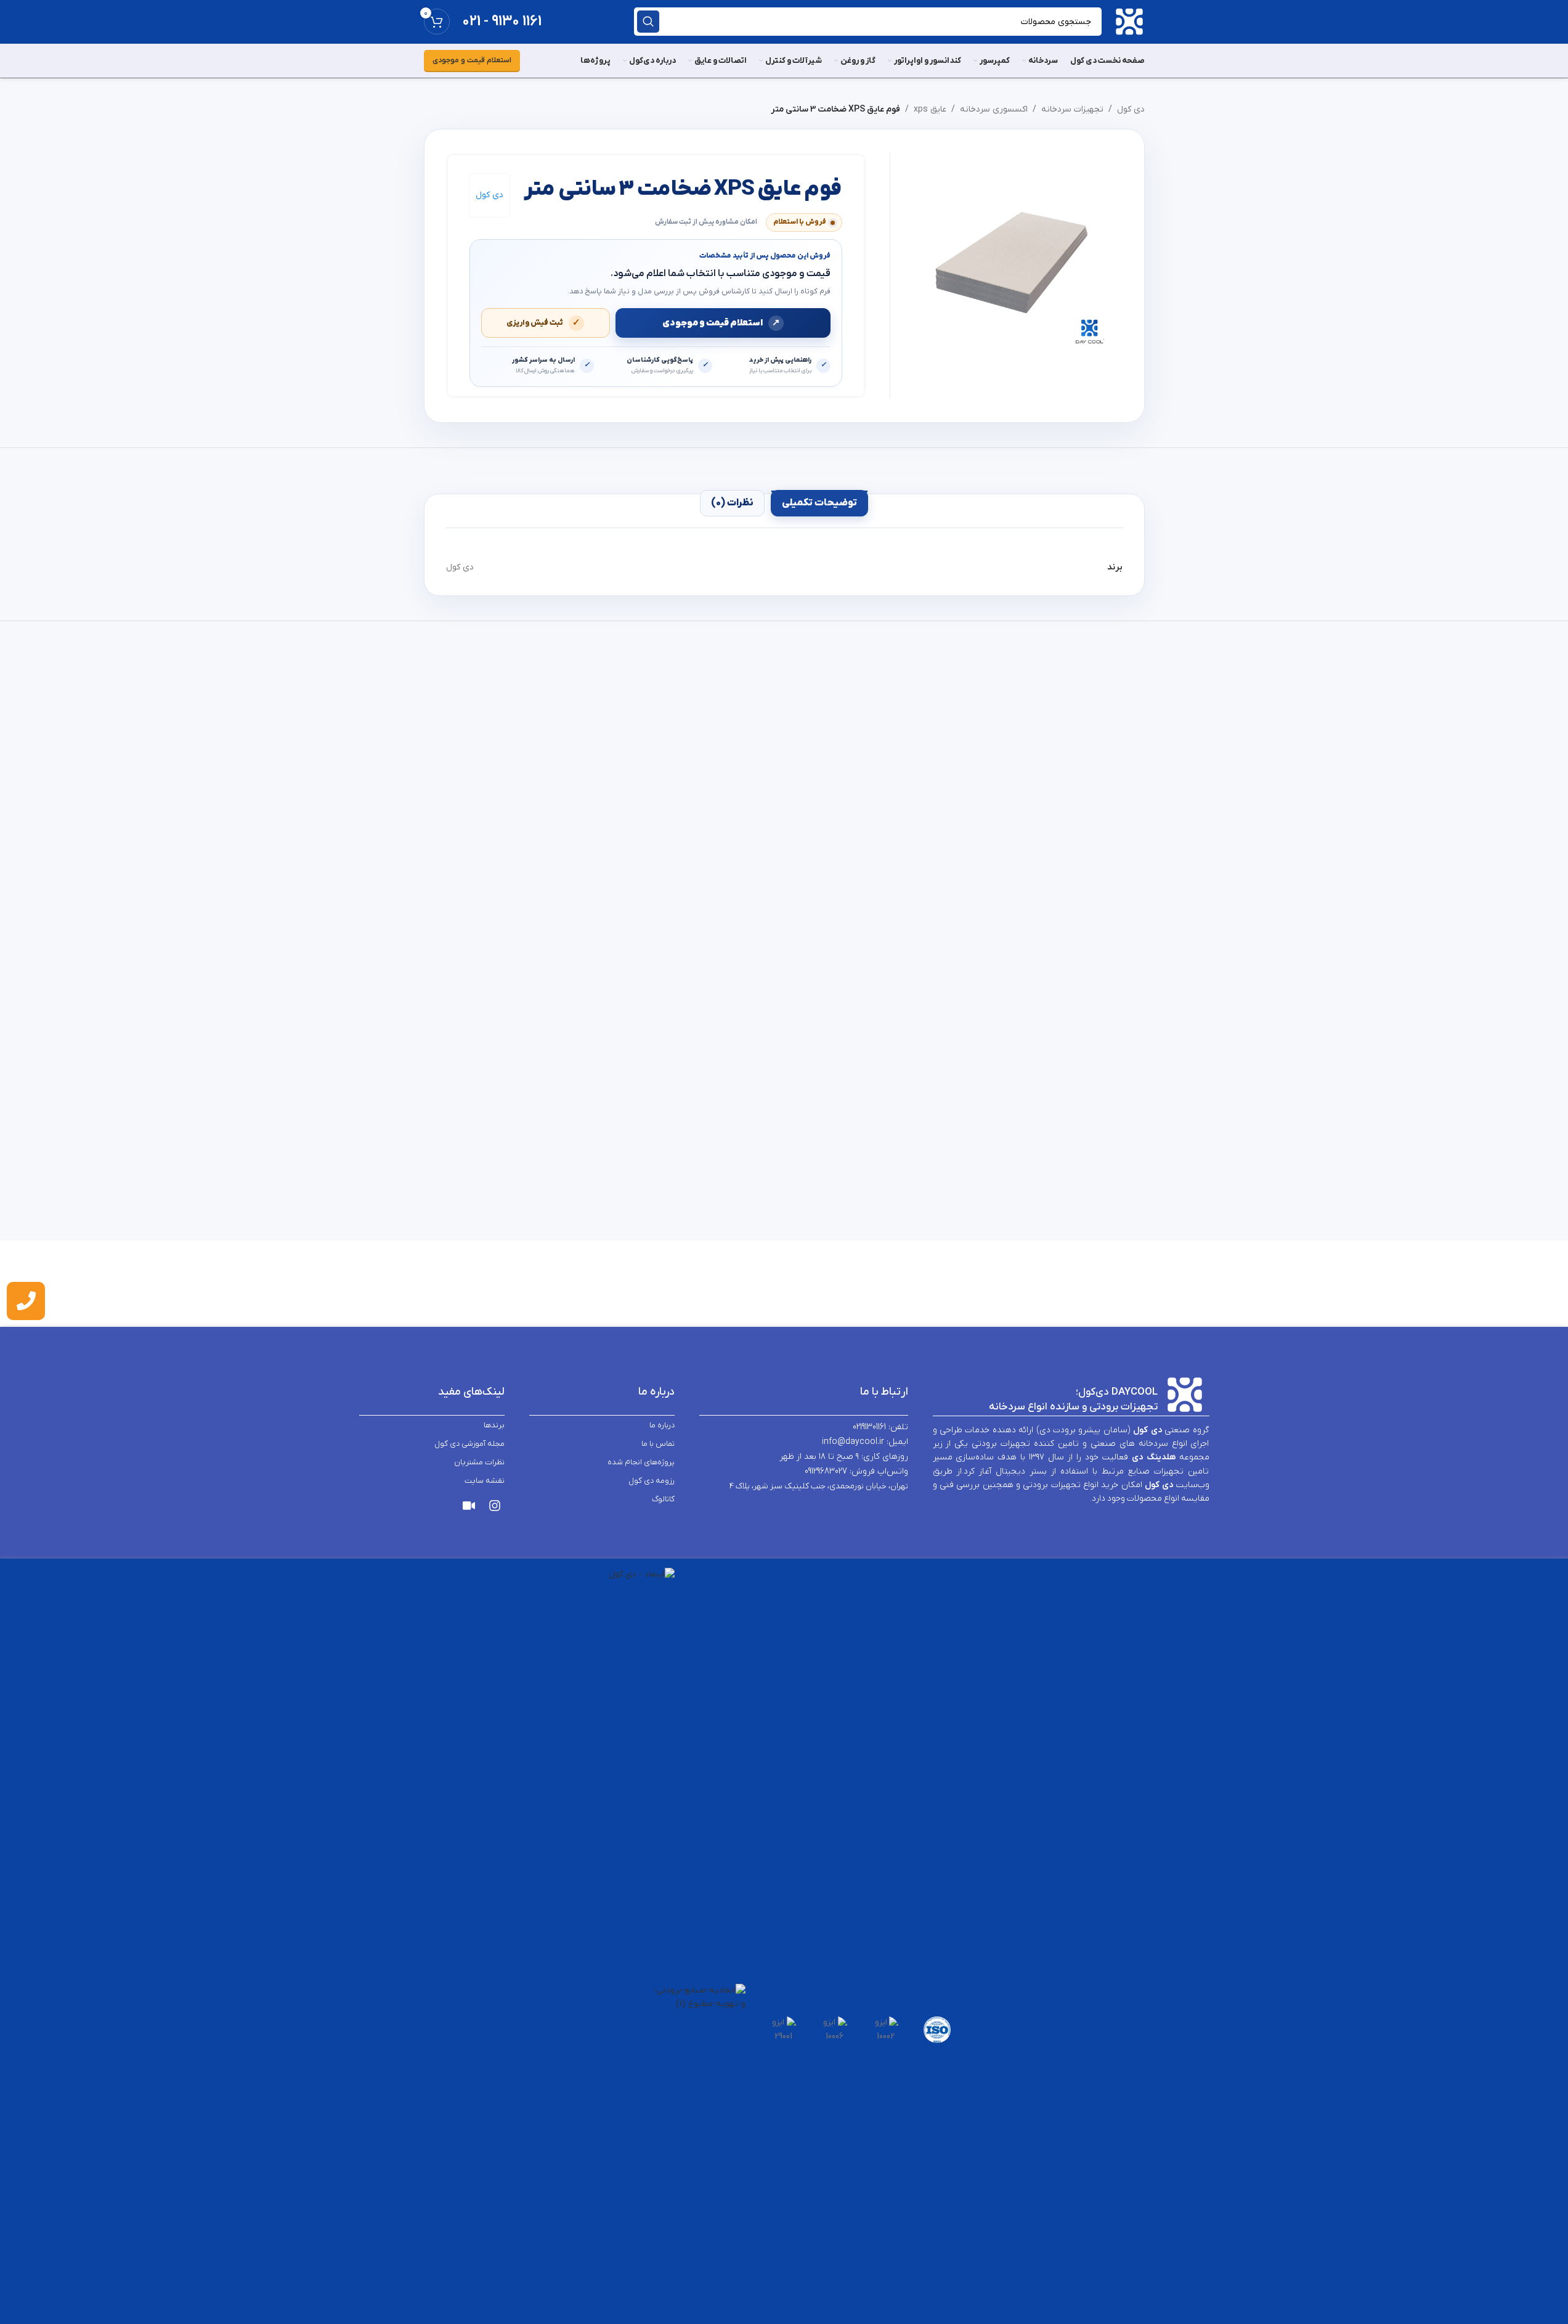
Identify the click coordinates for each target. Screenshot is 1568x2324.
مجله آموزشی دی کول (469, 1443)
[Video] (469, 1506)
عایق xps (930, 109)
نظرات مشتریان (479, 1462)
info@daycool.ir (853, 1442)
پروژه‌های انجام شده (641, 1462)
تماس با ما (658, 1443)
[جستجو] (648, 22)
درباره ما (662, 1425)
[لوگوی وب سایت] (1129, 21)
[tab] (819, 503)
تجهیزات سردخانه (1072, 109)
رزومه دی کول (652, 1480)
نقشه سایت (485, 1480)
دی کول (1131, 109)
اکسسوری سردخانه (994, 109)
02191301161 (869, 1427)
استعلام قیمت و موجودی (472, 60)
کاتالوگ (663, 1498)
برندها (494, 1425)
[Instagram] (495, 1506)
